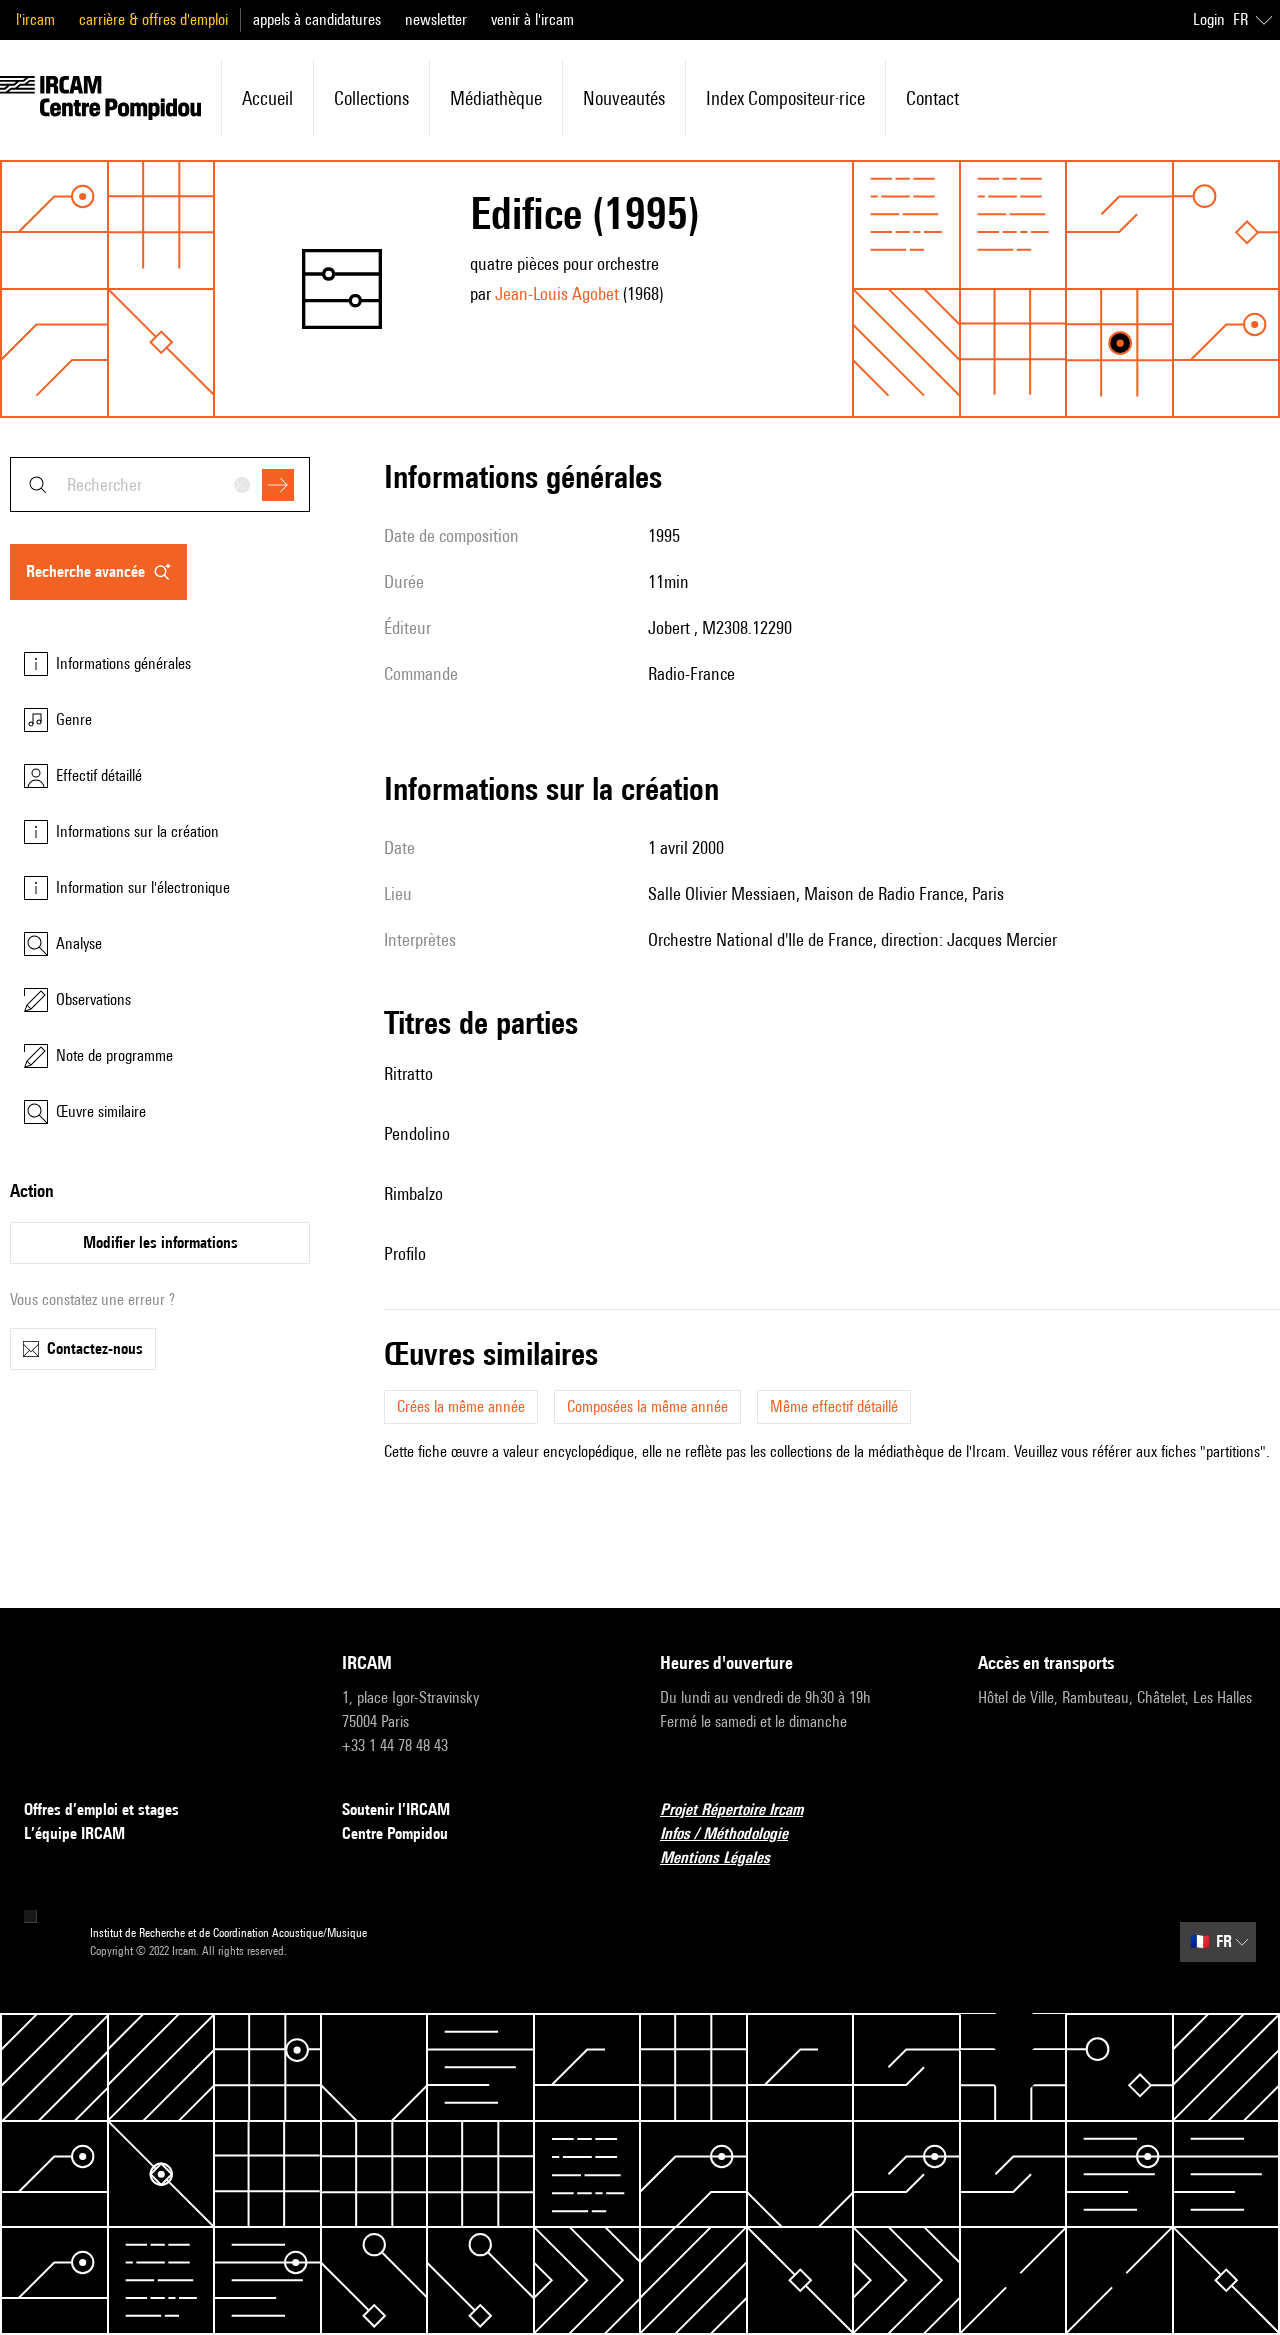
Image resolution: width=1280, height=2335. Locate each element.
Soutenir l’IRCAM (396, 1809)
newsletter (436, 19)
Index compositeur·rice (785, 98)
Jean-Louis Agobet (557, 293)
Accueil (267, 98)
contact (932, 98)
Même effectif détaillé (834, 1406)
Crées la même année (461, 1406)
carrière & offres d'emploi (153, 19)
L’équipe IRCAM (74, 1833)
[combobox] (160, 484)
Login (1209, 19)
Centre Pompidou (395, 1833)
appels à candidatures (317, 19)
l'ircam (35, 19)
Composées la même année (647, 1406)
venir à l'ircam (532, 19)
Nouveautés (624, 98)
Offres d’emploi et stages (101, 1809)
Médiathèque (496, 98)
